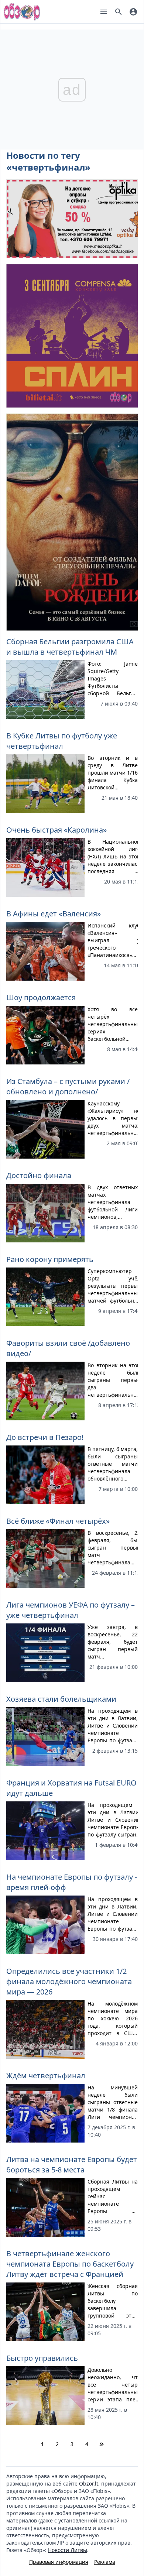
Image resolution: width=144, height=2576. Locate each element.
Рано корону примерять (50, 1259)
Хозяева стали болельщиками (61, 1699)
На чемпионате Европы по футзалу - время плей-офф (72, 1882)
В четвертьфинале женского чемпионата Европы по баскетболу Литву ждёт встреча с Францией (70, 2264)
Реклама (105, 2562)
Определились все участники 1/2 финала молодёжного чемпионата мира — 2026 (69, 1981)
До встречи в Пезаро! (45, 1437)
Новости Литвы (68, 2550)
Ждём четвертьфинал (46, 2076)
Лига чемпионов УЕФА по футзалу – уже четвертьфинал (71, 1610)
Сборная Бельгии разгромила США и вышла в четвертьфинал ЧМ (70, 647)
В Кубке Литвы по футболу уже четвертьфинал (62, 741)
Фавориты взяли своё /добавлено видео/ (68, 1348)
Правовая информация (59, 2562)
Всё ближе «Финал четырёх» (58, 1521)
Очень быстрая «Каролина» (56, 830)
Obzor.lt (89, 2484)
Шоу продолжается (41, 997)
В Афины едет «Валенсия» (54, 914)
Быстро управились (42, 2358)
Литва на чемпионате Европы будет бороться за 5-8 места (72, 2165)
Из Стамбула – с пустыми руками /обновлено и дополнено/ (68, 1086)
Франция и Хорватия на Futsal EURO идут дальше (71, 1788)
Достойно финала (39, 1175)
